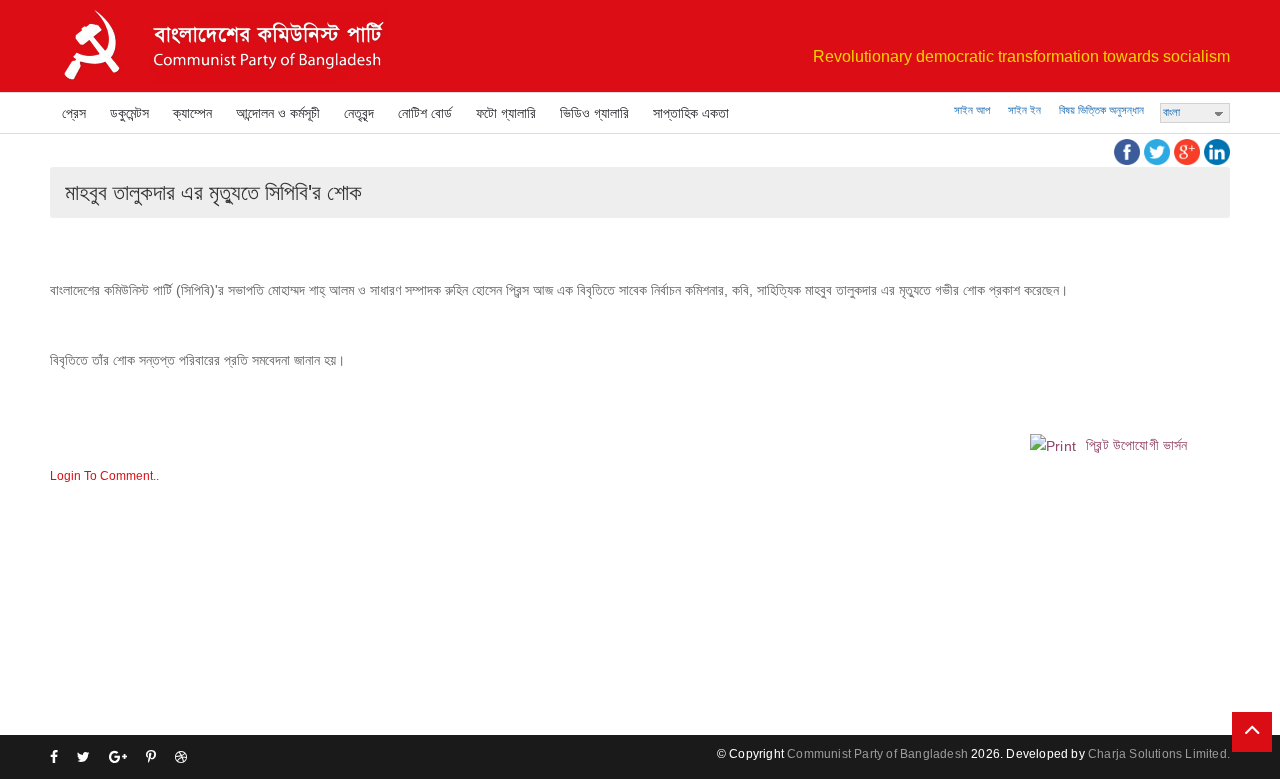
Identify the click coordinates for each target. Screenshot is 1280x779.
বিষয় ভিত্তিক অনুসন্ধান (1101, 110)
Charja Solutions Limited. (1159, 754)
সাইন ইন (1024, 110)
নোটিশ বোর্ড (425, 113)
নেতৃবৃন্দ (359, 113)
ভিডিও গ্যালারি (594, 113)
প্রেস (74, 113)
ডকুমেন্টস (129, 113)
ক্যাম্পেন (192, 113)
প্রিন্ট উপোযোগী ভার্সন (1135, 445)
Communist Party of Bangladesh (877, 754)
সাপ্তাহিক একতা (691, 113)
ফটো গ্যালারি (506, 113)
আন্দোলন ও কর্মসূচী (278, 113)
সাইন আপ (972, 110)
